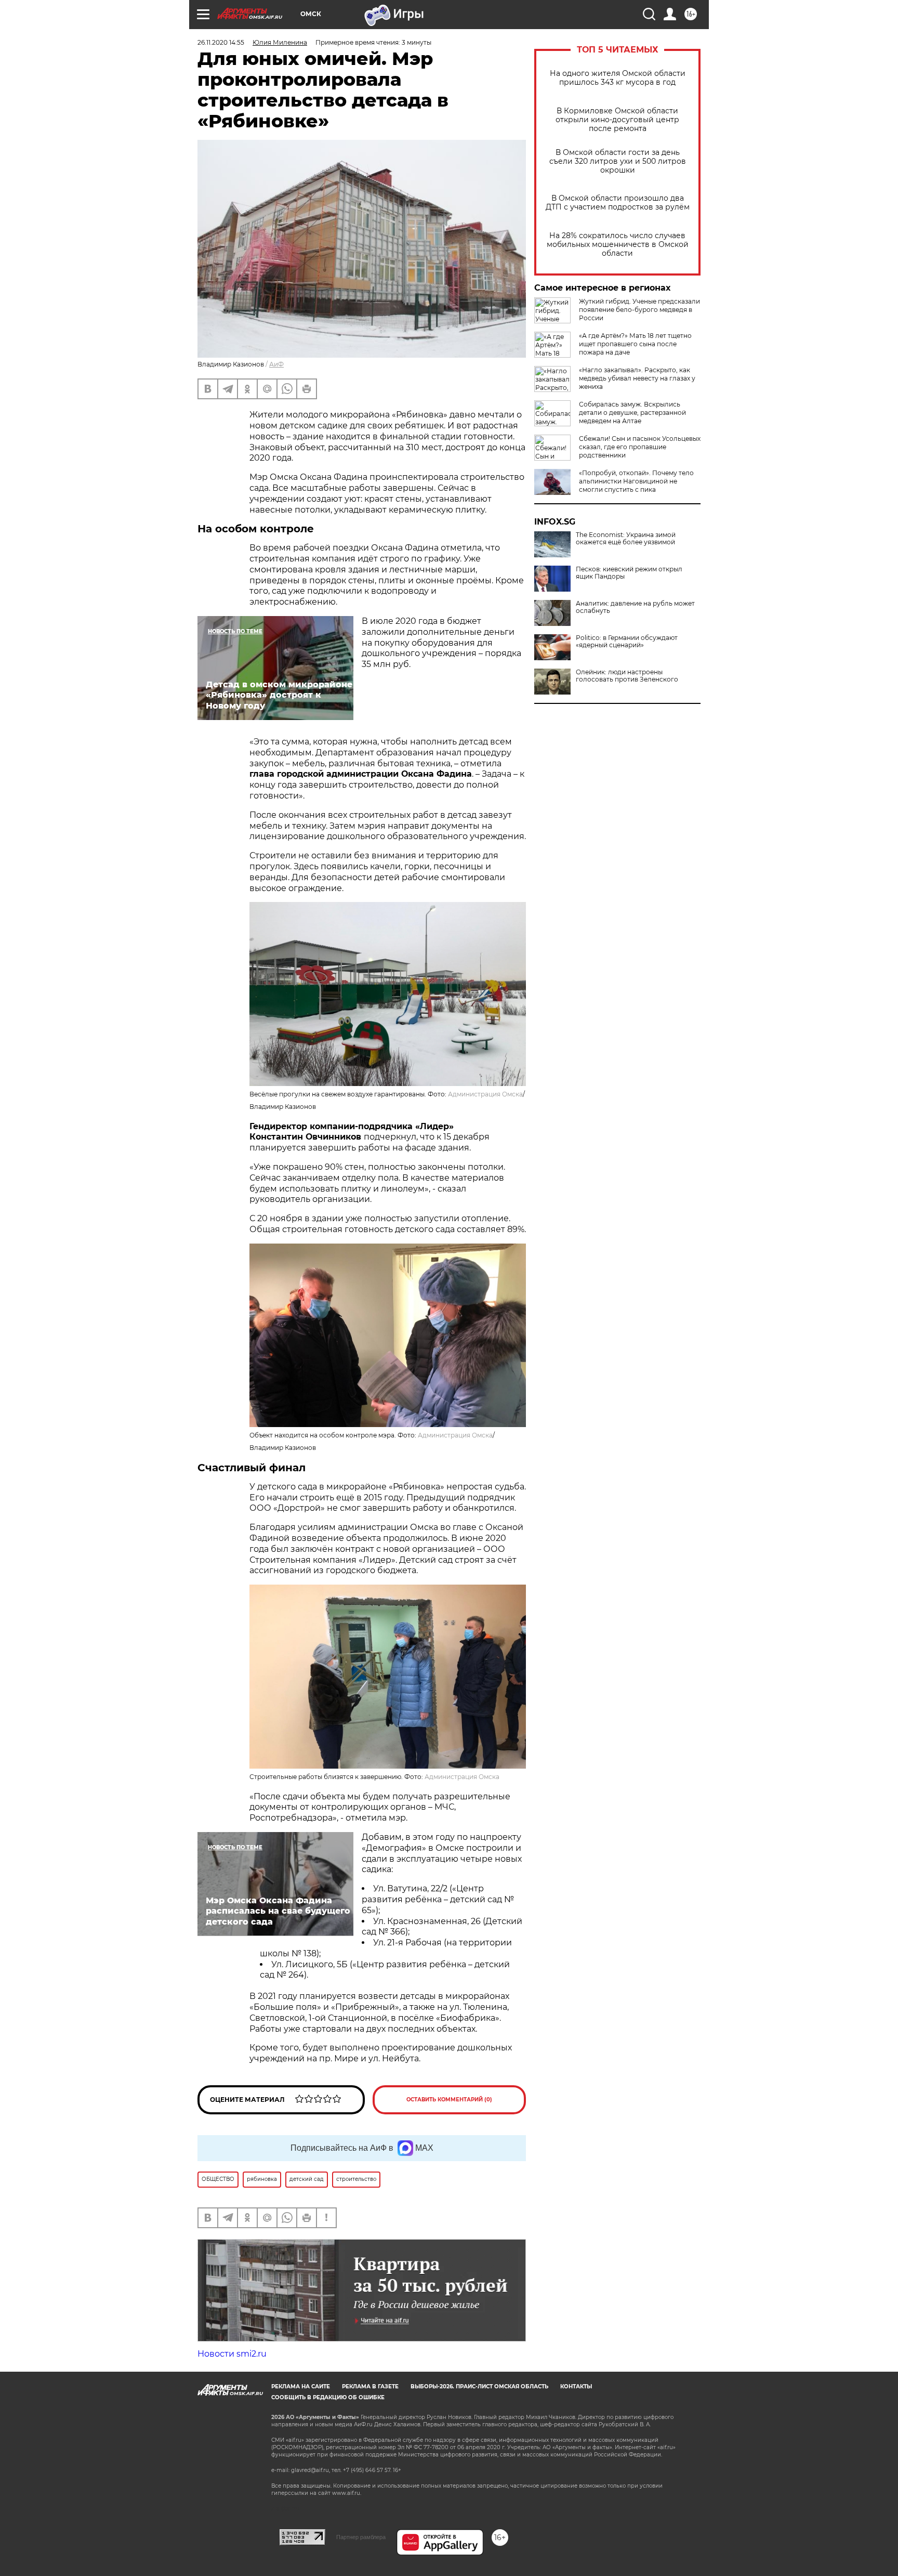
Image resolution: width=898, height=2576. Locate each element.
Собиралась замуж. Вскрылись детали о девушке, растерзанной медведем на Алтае (632, 413)
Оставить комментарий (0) (449, 2100)
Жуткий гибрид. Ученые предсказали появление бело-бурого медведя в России (639, 310)
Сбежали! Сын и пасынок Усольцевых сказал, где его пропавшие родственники (640, 447)
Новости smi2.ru (232, 2354)
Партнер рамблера (361, 2537)
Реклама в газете (370, 2387)
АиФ (276, 364)
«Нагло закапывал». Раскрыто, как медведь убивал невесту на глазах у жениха (637, 378)
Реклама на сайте (301, 2387)
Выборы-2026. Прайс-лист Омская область (479, 2387)
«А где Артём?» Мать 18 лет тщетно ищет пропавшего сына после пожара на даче (635, 344)
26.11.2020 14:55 (221, 42)
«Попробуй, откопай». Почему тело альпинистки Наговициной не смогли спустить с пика (636, 481)
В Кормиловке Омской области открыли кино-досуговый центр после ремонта (617, 120)
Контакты (576, 2387)
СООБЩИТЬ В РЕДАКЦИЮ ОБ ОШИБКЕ (328, 2397)
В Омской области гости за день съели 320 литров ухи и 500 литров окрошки (618, 161)
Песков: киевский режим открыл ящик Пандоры (629, 573)
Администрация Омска (485, 1094)
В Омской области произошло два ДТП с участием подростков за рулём (618, 203)
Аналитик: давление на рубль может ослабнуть (635, 607)
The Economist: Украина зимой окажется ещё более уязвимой (626, 539)
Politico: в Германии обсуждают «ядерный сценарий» (627, 642)
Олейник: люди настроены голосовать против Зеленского (627, 676)
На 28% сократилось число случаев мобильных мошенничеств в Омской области (618, 245)
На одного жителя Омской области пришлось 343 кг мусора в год (618, 78)
